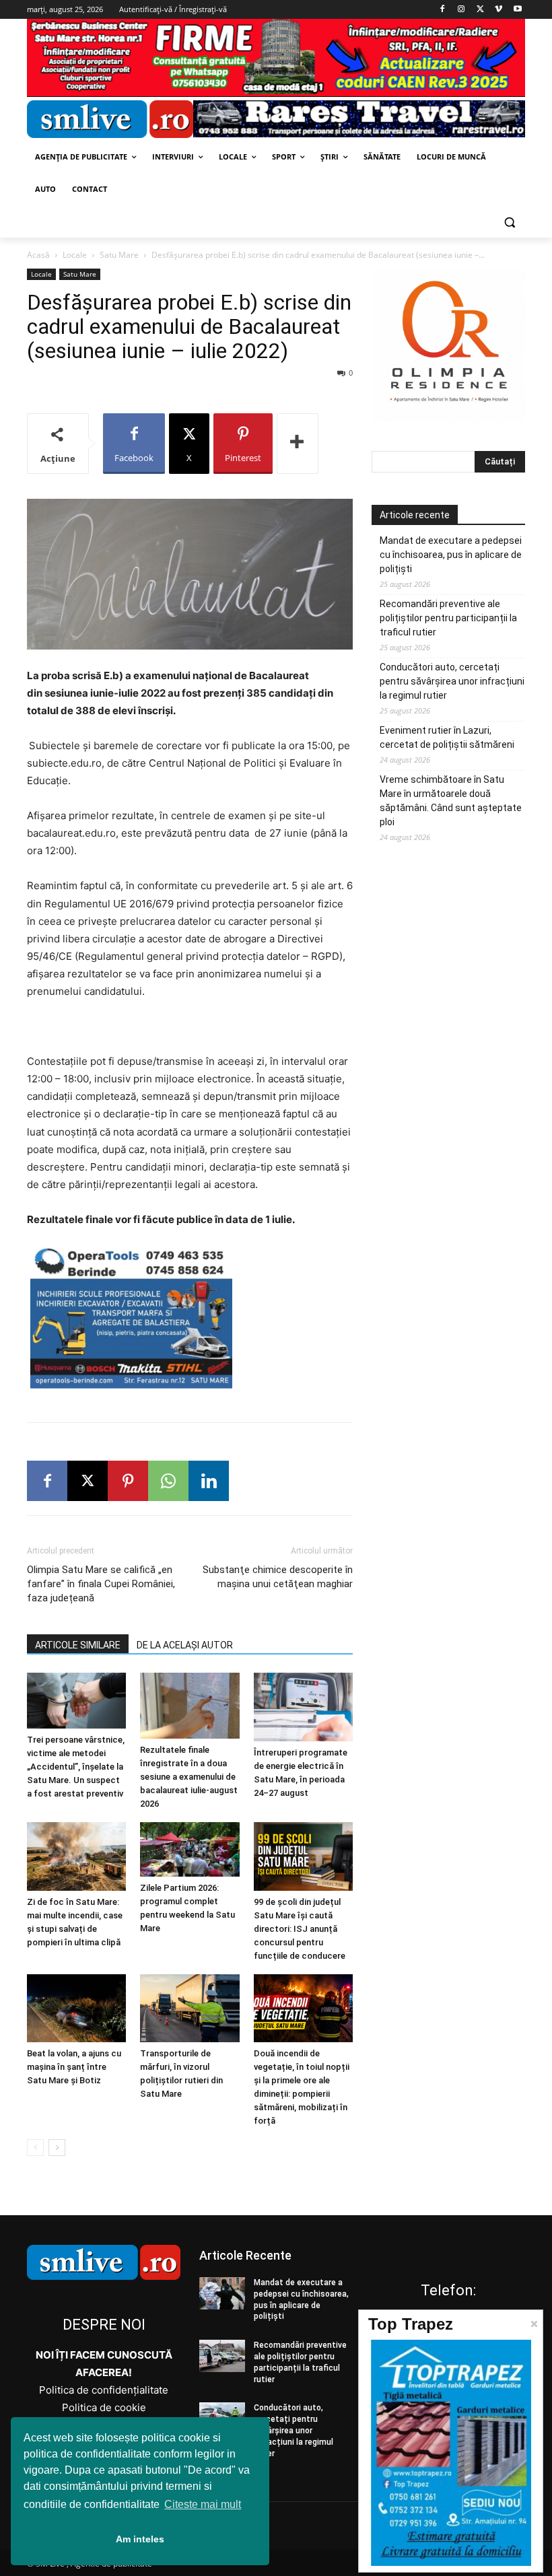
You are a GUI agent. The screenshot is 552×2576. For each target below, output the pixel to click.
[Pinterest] (128, 1481)
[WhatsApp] (168, 1481)
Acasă (38, 255)
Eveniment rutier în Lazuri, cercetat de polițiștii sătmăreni (447, 737)
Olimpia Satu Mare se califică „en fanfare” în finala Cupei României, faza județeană (101, 1584)
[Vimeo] (498, 10)
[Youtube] (517, 10)
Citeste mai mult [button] (203, 2504)
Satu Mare (119, 255)
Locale (75, 255)
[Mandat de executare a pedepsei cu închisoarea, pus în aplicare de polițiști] (222, 2293)
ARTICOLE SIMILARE (78, 1645)
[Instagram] (461, 10)
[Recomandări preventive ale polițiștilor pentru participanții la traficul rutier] (222, 2356)
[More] (298, 444)
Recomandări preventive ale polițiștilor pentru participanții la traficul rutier (448, 618)
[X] (480, 10)
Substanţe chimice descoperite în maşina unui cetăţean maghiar (278, 1577)
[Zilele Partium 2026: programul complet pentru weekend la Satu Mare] (189, 1849)
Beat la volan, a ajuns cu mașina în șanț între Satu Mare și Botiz (74, 2067)
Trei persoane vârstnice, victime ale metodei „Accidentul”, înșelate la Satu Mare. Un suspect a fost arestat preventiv (76, 1767)
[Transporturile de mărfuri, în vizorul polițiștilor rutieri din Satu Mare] (189, 2008)
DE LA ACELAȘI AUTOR (185, 1645)
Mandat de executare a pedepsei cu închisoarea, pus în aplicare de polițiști (451, 555)
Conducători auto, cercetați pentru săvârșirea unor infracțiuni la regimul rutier (452, 681)
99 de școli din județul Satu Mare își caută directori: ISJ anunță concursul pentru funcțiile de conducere (300, 1929)
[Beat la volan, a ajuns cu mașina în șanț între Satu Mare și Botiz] (76, 2008)
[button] (509, 222)
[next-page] (57, 2148)
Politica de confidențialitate (104, 2390)
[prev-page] (35, 2148)
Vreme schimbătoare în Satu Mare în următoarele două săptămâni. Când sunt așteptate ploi (451, 801)
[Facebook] (443, 10)
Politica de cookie (104, 2407)
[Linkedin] (209, 1481)
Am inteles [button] (140, 2539)
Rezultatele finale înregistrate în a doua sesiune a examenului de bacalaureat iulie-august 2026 (189, 1777)
